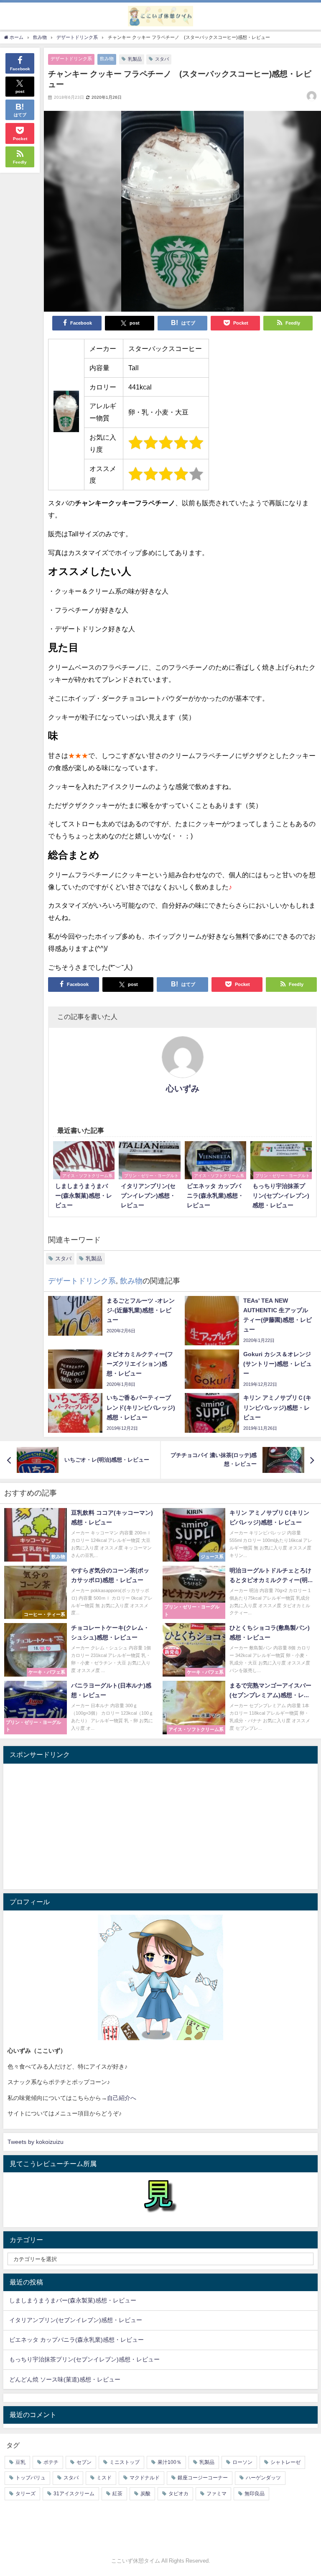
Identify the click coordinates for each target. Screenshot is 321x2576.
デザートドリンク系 (71, 59)
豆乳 (20, 2462)
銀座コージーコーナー (203, 2478)
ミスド (104, 2478)
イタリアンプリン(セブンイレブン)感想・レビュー (76, 2320)
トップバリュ (31, 2478)
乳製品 (135, 59)
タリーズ (25, 2494)
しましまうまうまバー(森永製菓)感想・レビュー (73, 2300)
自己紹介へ (122, 2098)
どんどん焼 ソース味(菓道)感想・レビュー (65, 2379)
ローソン (242, 2462)
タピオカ (178, 2494)
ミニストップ (125, 2462)
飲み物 (107, 59)
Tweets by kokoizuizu (36, 2142)
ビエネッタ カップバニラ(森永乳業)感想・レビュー (76, 2340)
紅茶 (117, 2494)
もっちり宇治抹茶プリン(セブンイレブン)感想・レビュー (84, 2359)
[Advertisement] (160, 1826)
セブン (84, 2462)
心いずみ (183, 1088)
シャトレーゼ (285, 2462)
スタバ (162, 59)
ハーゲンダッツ (263, 2478)
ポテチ (51, 2462)
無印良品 (255, 2494)
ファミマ (217, 2494)
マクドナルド (145, 2478)
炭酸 (145, 2494)
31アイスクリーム (74, 2494)
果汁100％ (169, 2462)
